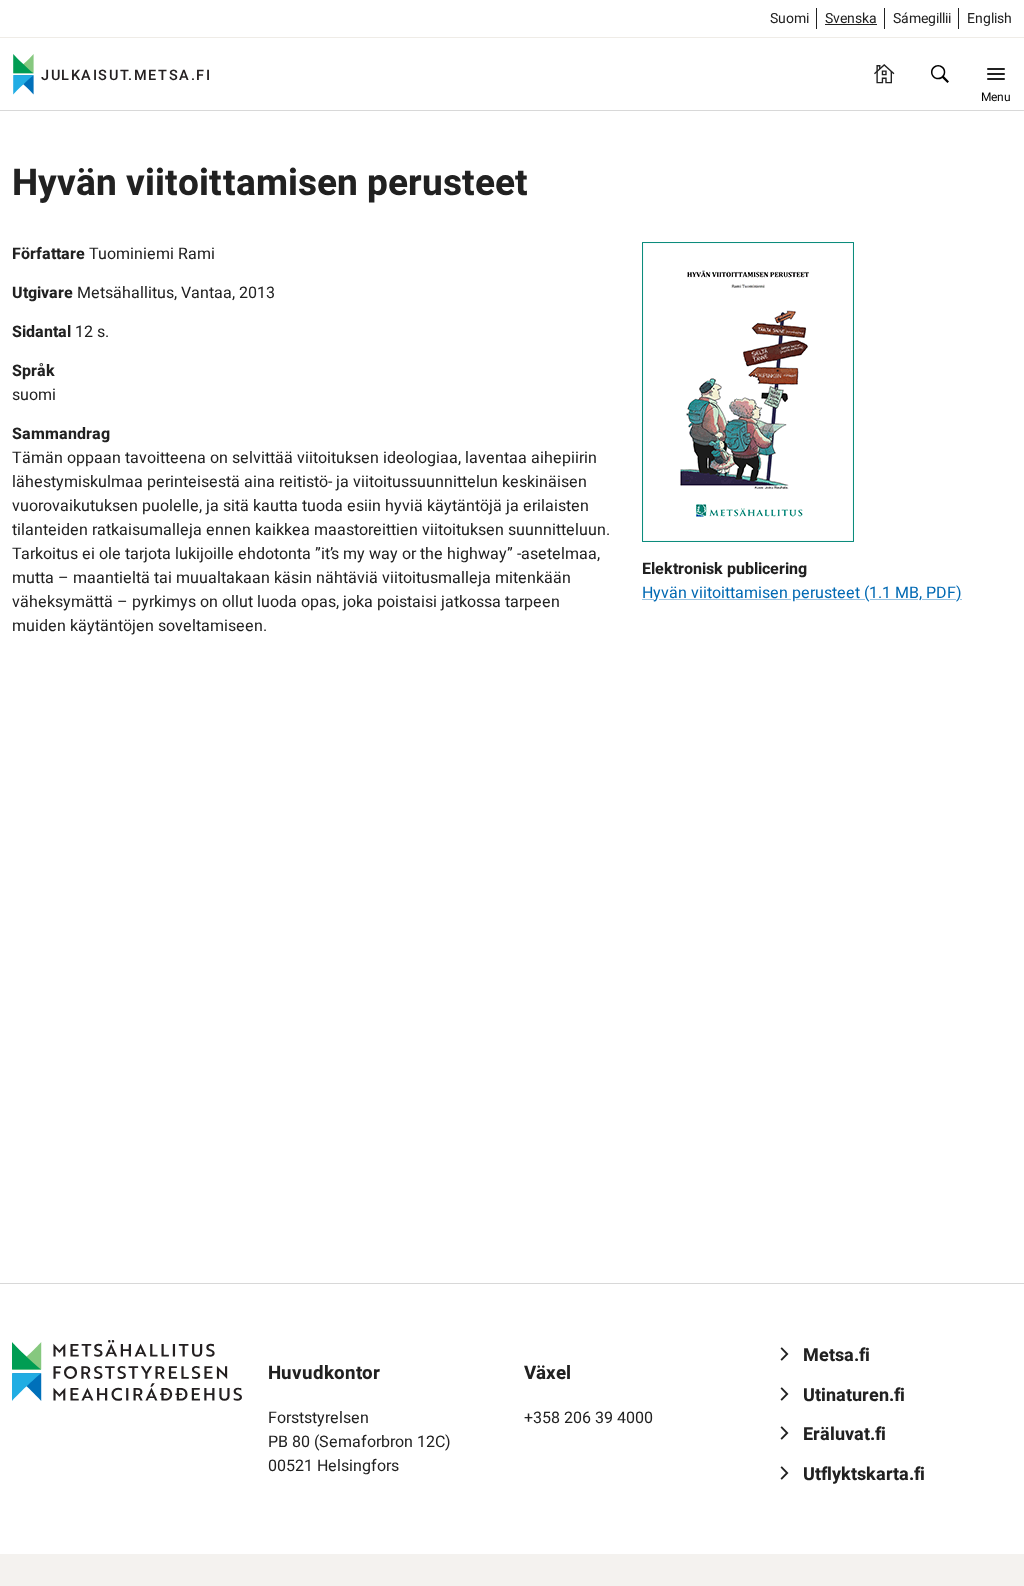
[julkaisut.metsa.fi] (127, 1370)
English (989, 18)
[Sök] (940, 74)
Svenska (851, 18)
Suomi (789, 18)
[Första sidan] (884, 74)
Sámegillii (922, 18)
